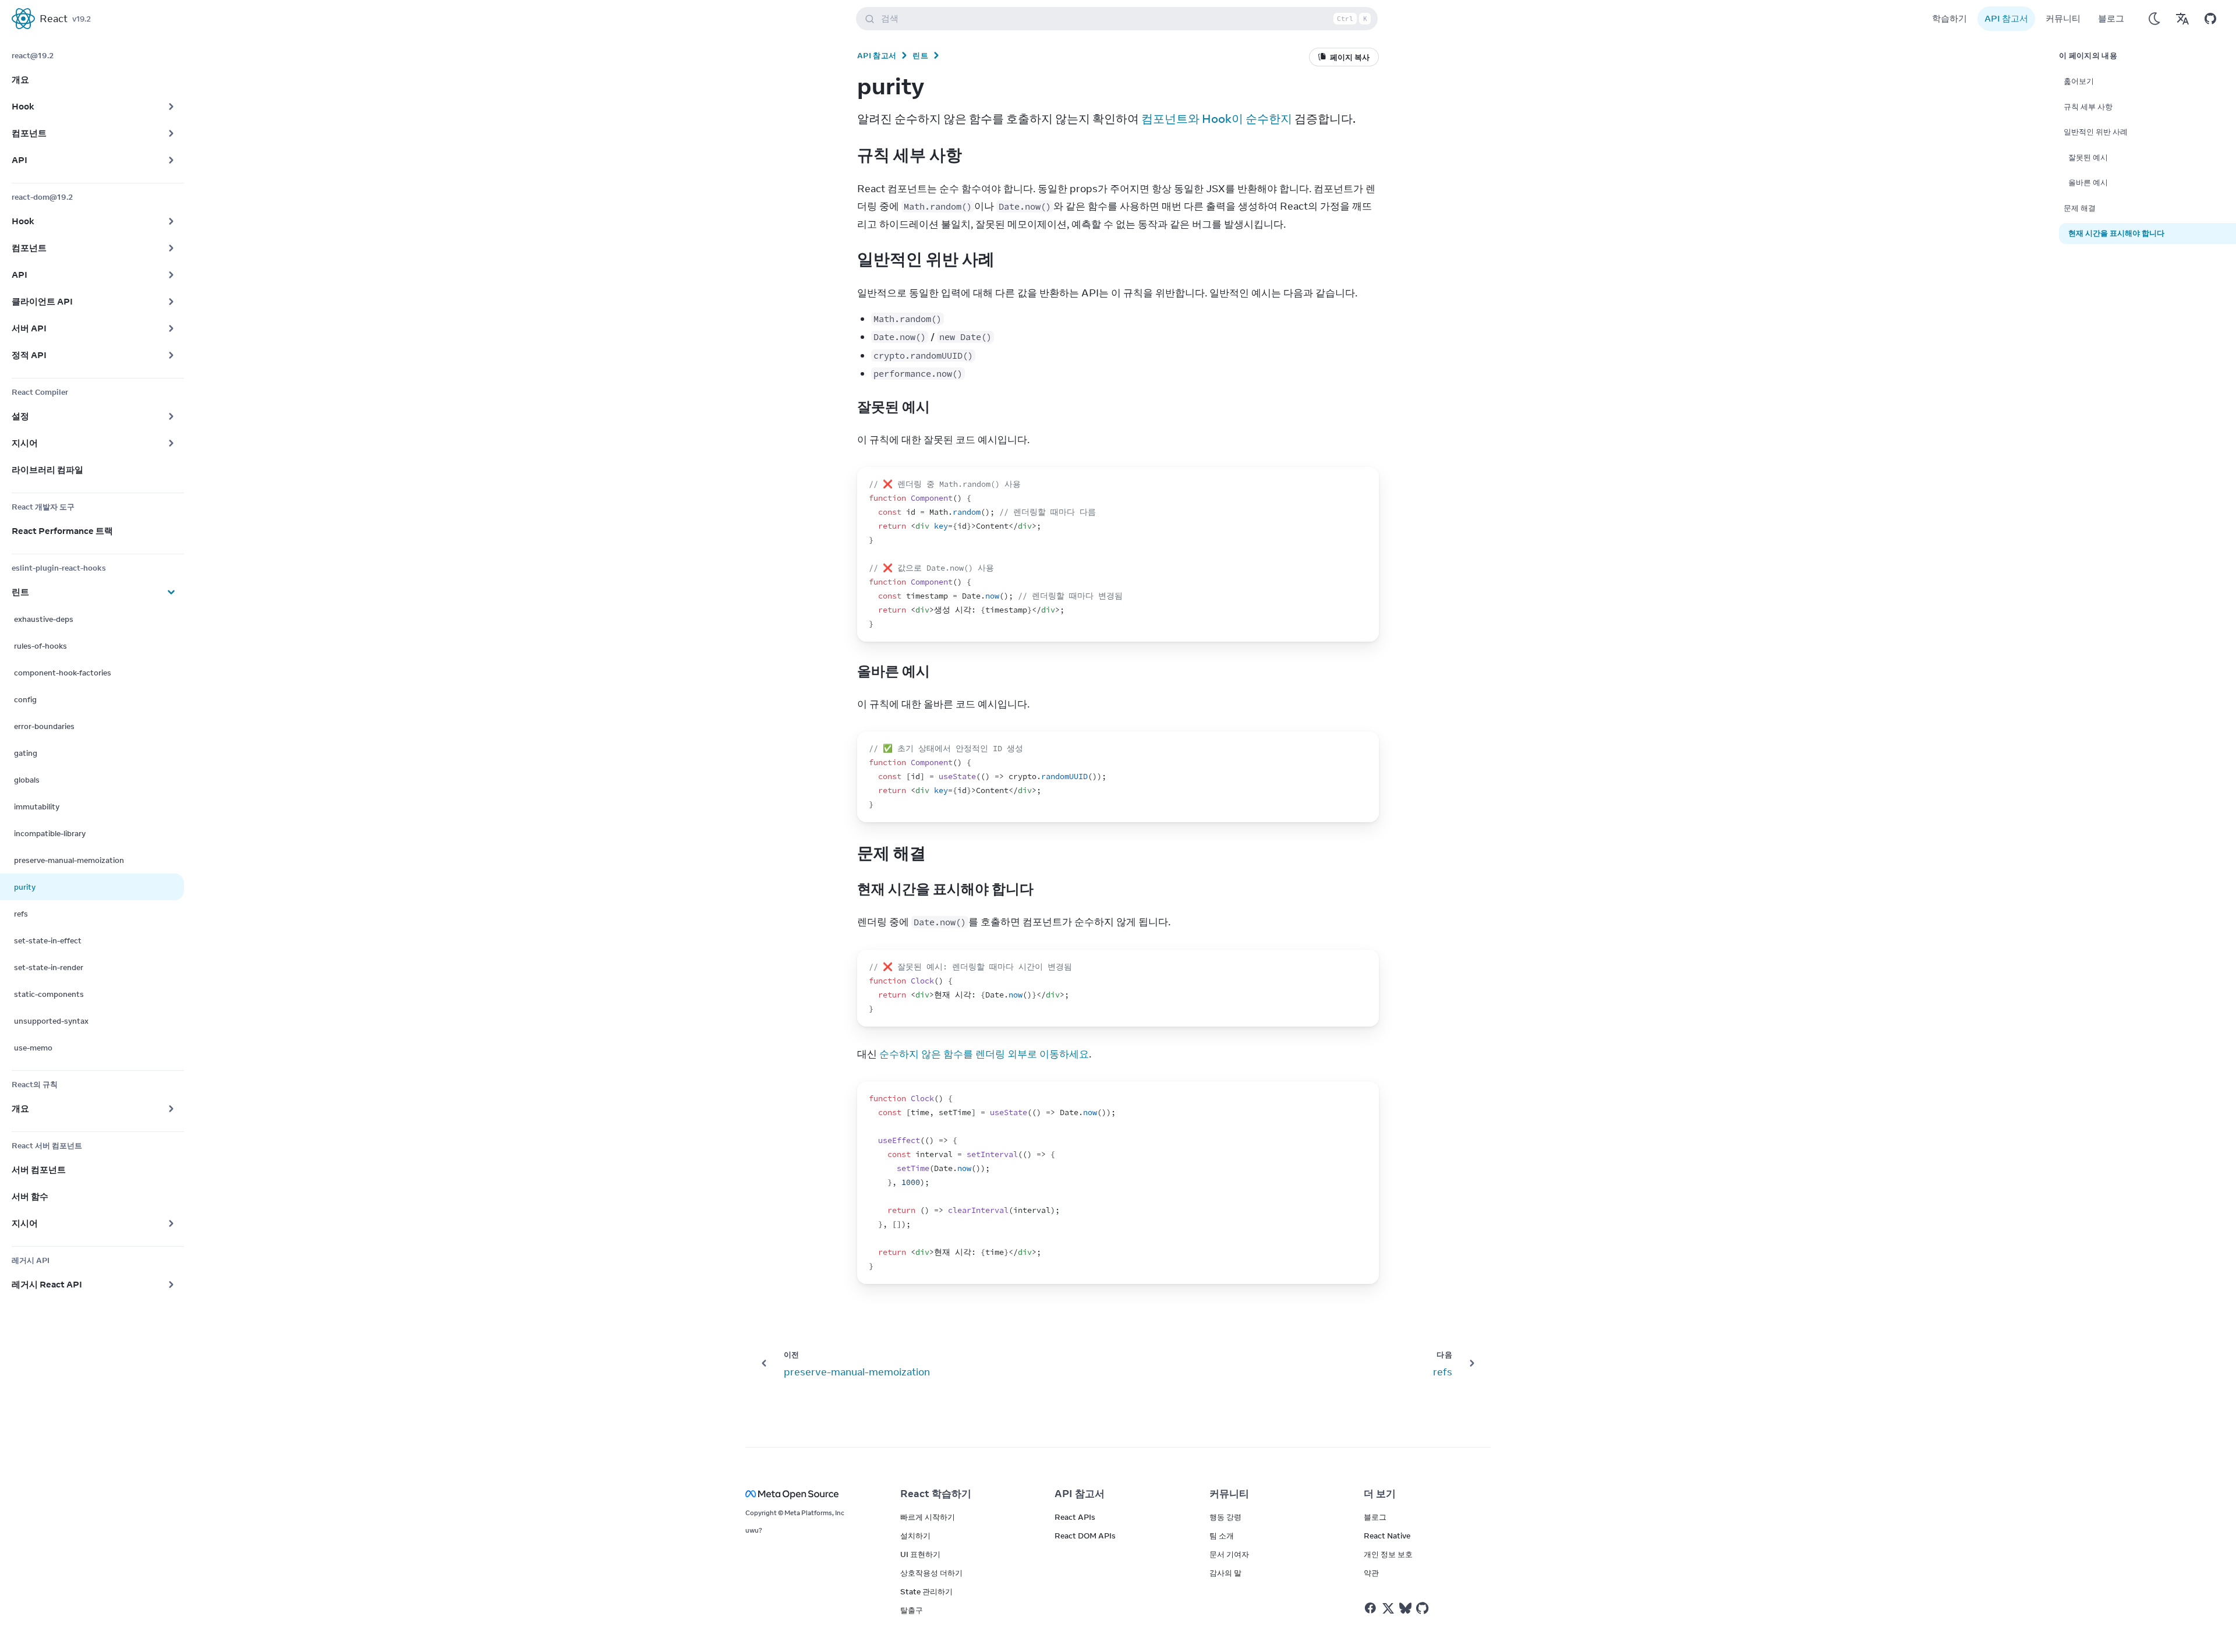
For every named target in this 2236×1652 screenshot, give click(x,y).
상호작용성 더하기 (931, 1573)
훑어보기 (2079, 81)
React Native (1387, 1536)
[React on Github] (1424, 1608)
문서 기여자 (1229, 1554)
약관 (1371, 1573)
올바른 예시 (2088, 182)
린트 (920, 55)
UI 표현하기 (920, 1554)
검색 (1124, 18)
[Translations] (2182, 19)
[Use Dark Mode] (2154, 19)
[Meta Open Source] (809, 1494)
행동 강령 (1225, 1517)
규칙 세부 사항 (2088, 107)
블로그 (2111, 18)
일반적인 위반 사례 (2096, 132)
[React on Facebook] (1370, 1608)
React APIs (1075, 1517)
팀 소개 (1222, 1536)
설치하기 (915, 1536)
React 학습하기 (936, 1494)
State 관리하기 (926, 1591)
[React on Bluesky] (1405, 1608)
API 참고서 (2006, 18)
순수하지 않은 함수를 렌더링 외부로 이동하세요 (984, 1054)
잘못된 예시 (2088, 157)
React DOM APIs (1085, 1536)
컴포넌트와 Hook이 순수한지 (1217, 118)
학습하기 (1950, 18)
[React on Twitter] (1388, 1608)
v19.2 (82, 19)
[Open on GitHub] (2210, 19)
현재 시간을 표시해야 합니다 (2116, 233)
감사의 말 (1225, 1573)
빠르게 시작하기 (928, 1517)
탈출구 (912, 1610)
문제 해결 (2080, 208)
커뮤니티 (2063, 18)
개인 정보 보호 (1388, 1554)
